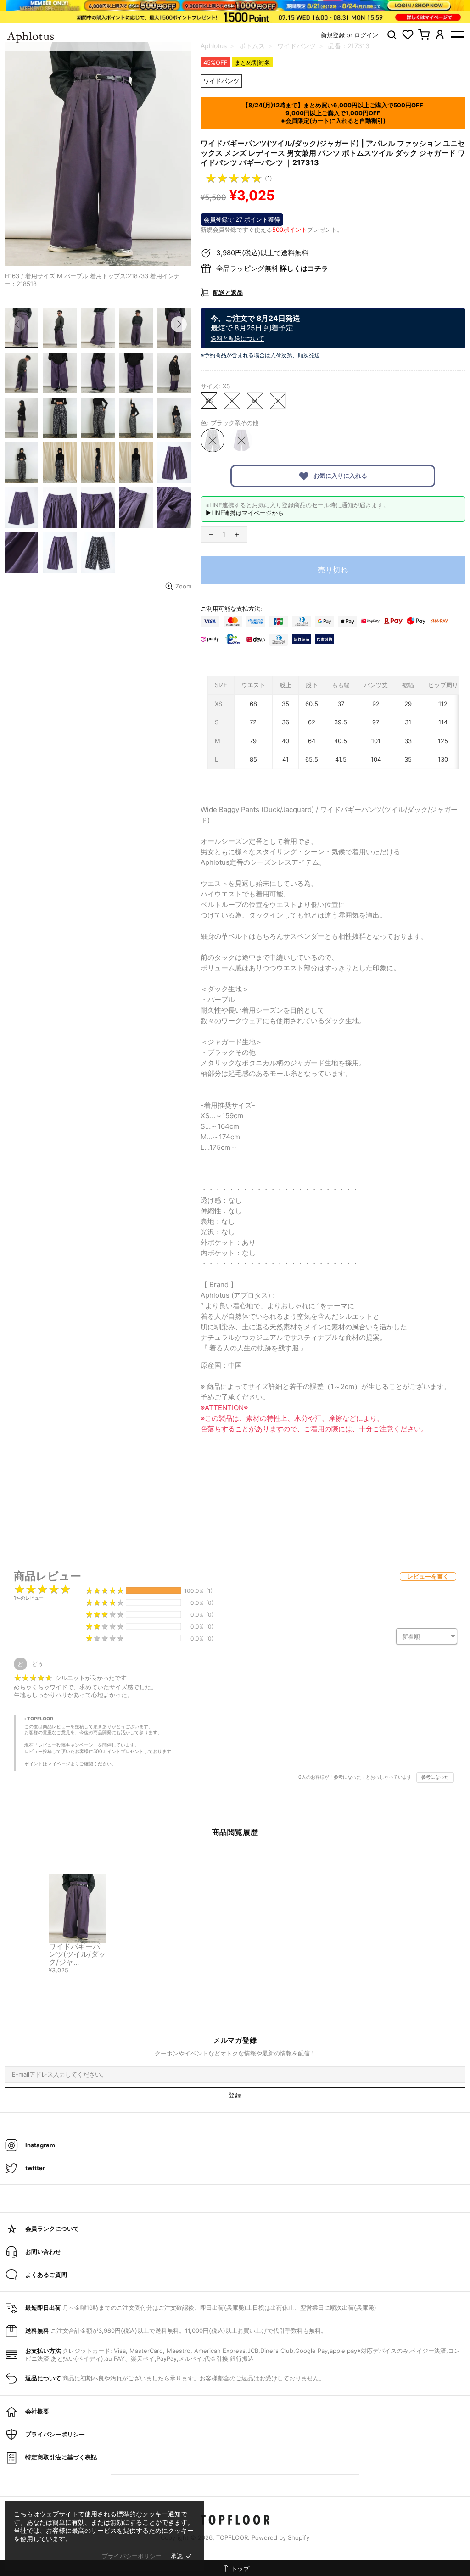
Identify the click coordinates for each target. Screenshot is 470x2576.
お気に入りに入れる (340, 476)
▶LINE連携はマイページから (245, 513)
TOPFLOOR (235, 2520)
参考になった (435, 1777)
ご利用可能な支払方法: (231, 609)
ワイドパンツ (221, 81)
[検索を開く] (392, 35)
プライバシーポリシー (132, 2556)
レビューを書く (428, 1576)
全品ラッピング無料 (272, 268)
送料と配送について (238, 338)
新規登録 (333, 35)
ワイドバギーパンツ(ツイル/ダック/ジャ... (77, 1954)
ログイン (366, 35)
